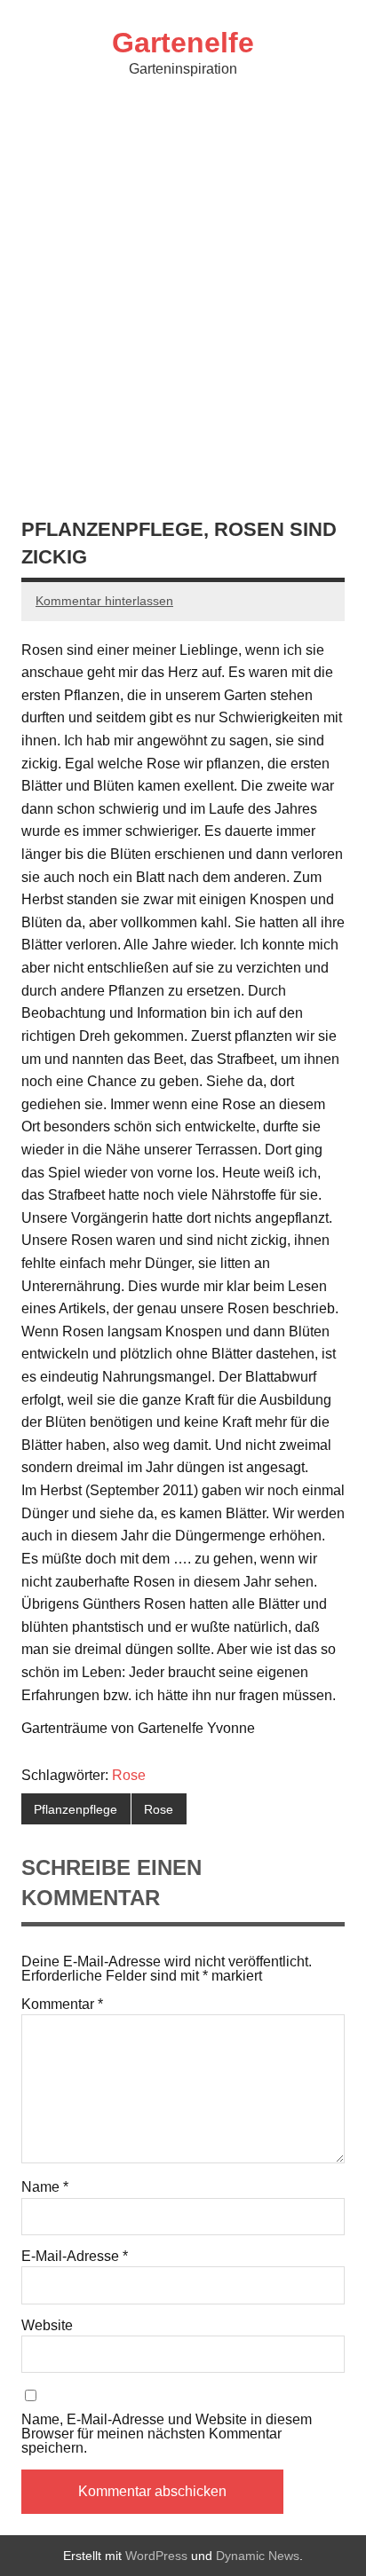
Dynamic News (258, 2556)
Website (47, 2326)
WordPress (156, 2556)
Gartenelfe (183, 43)
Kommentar (62, 2005)
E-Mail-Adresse (75, 2257)
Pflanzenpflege (76, 1809)
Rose (129, 1775)
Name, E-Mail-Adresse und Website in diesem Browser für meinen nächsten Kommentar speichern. (167, 2434)
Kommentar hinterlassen (104, 601)
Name (45, 2187)
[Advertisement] (183, 296)
